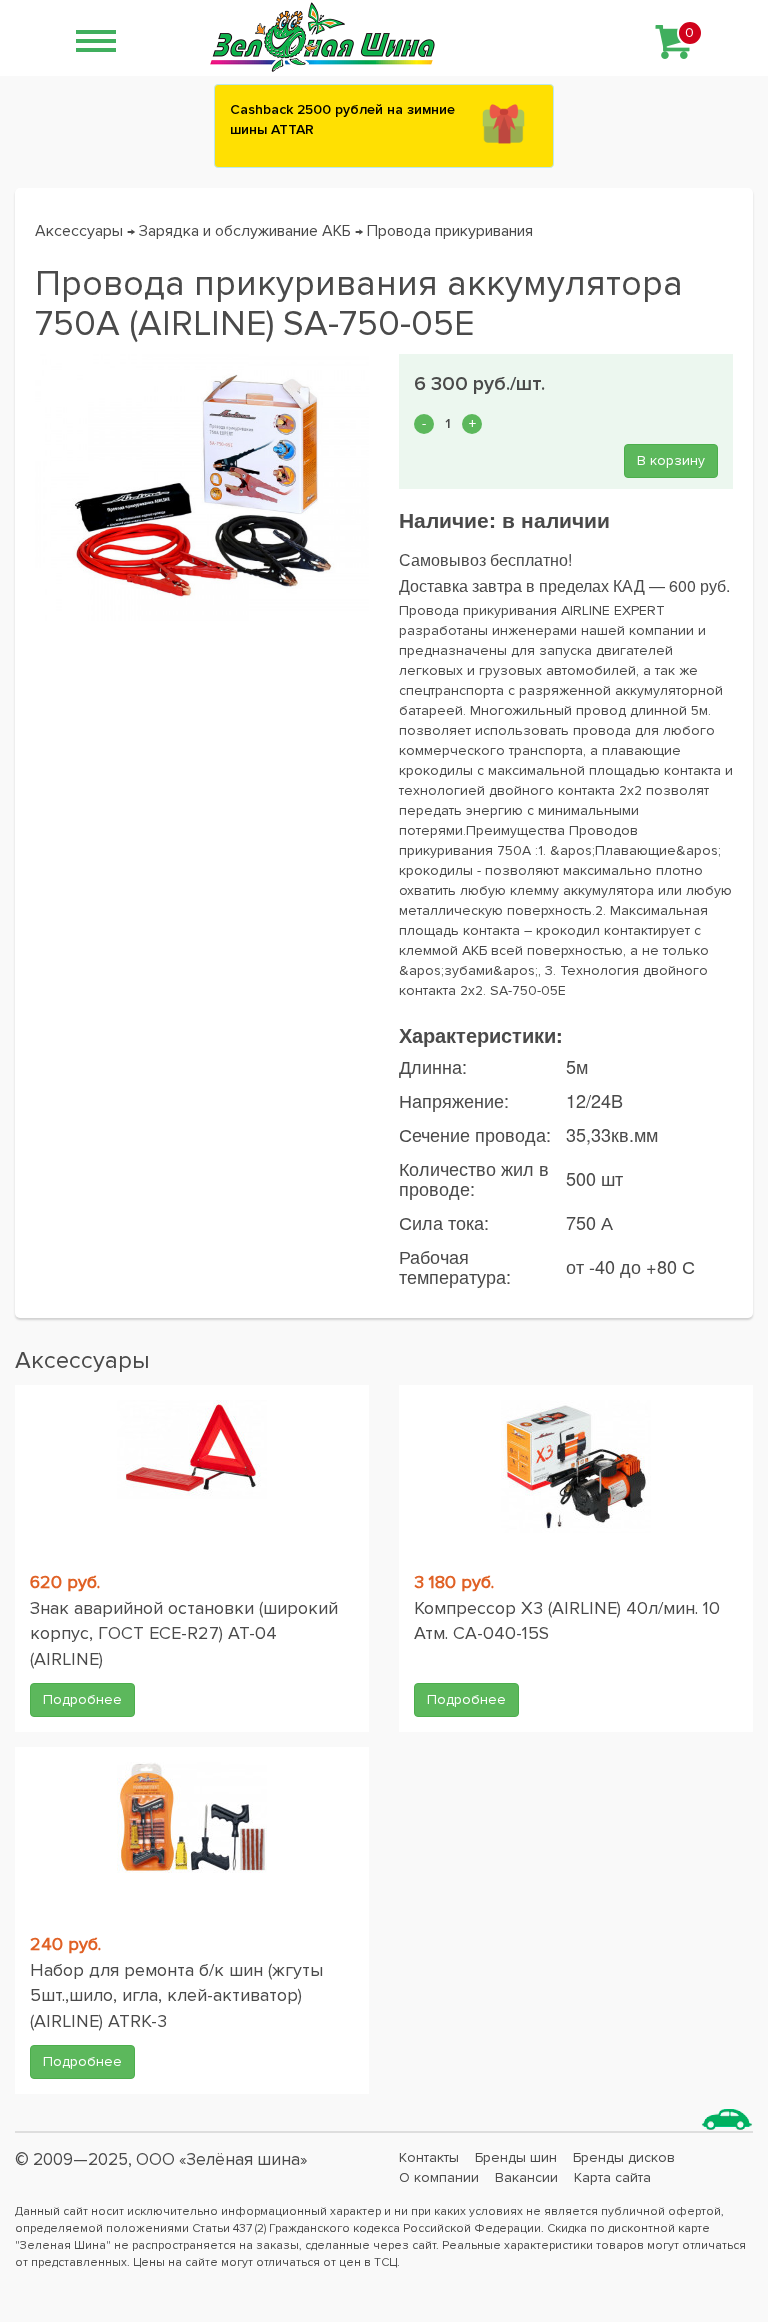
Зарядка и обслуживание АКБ (245, 231)
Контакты (429, 2157)
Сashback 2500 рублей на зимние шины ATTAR (342, 119)
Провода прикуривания (450, 231)
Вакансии (526, 2177)
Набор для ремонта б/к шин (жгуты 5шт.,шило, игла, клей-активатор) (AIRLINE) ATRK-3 (176, 1995)
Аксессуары (79, 231)
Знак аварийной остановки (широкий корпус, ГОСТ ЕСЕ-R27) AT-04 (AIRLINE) (184, 1633)
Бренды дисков (624, 2157)
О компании (439, 2177)
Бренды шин (516, 2157)
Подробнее (82, 1699)
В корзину (671, 460)
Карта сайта (612, 2177)
